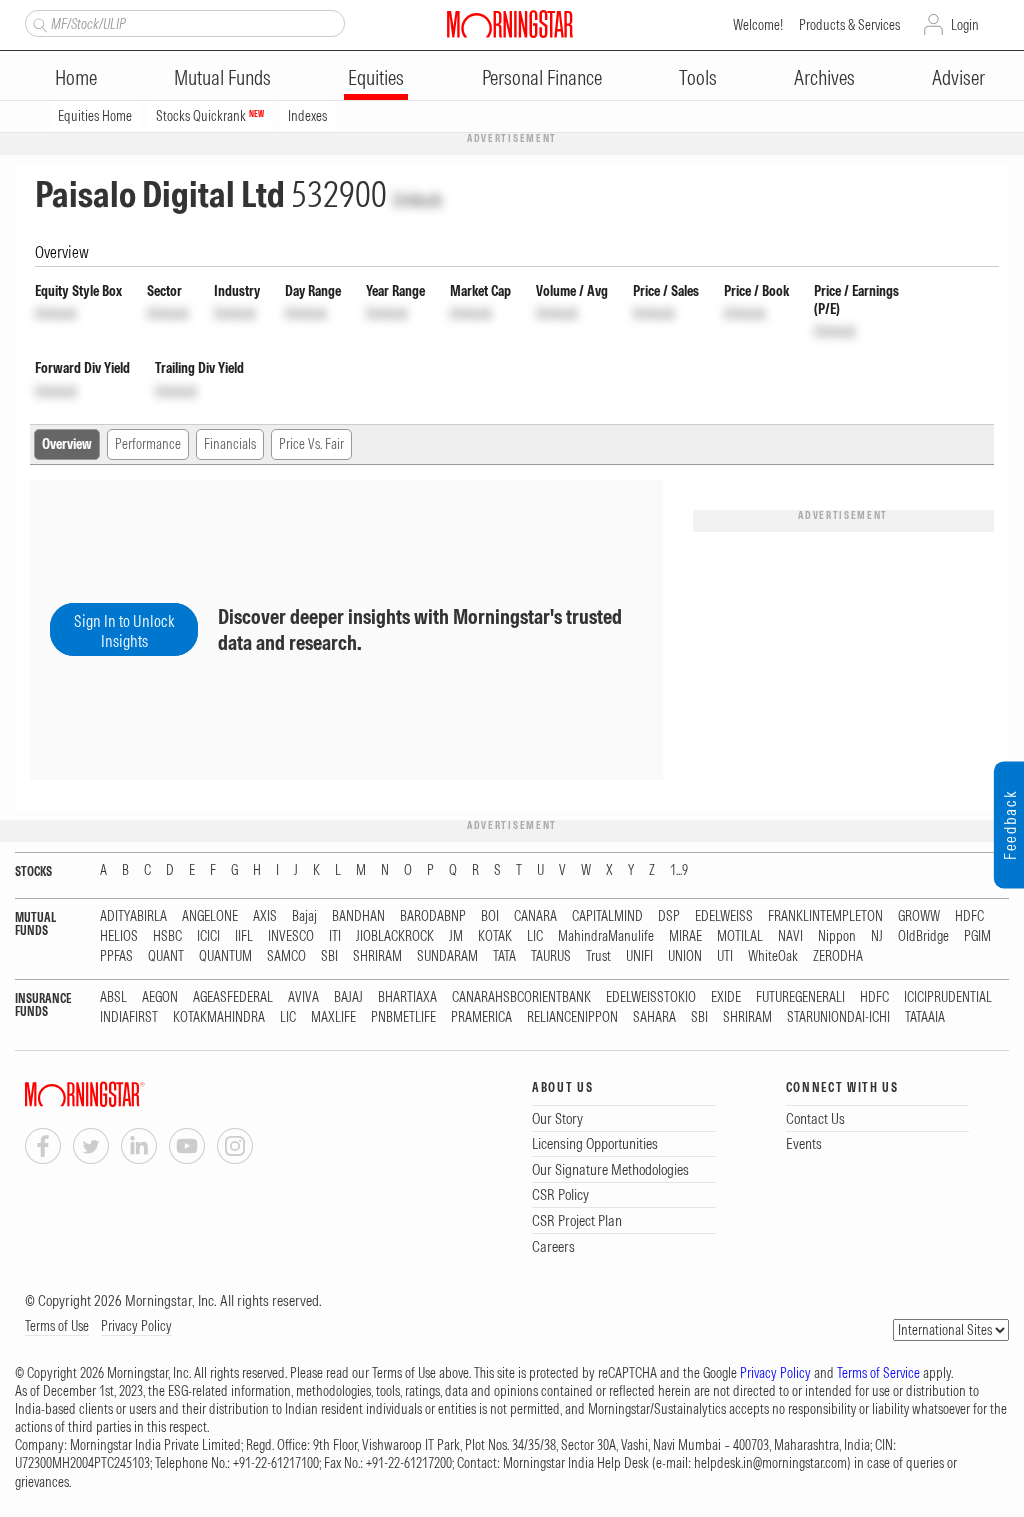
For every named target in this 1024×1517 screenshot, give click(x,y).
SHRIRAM (377, 956)
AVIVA (303, 997)
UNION (685, 956)
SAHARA (654, 1017)
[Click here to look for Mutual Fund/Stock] (37, 23)
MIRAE (685, 936)
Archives (824, 77)
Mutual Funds (222, 77)
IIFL (244, 936)
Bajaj (304, 916)
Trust (598, 956)
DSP (669, 916)
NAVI (790, 936)
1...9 (679, 870)
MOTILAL (740, 936)
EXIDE (726, 997)
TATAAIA (925, 1017)
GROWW (919, 916)
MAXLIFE (333, 1017)
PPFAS (116, 956)
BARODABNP (433, 916)
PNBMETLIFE (403, 1017)
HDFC (969, 916)
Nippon (837, 936)
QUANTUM (225, 956)
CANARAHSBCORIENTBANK (521, 997)
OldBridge (923, 936)
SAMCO (286, 956)
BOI (490, 916)
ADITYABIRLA (133, 916)
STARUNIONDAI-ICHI (838, 1017)
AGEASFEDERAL (233, 997)
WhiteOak (773, 956)
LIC (535, 936)
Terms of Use (57, 1326)
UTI (725, 956)
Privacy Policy (136, 1326)
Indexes (307, 116)
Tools (698, 77)
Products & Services (849, 25)
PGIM (977, 936)
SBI (329, 956)
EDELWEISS (724, 916)
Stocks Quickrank (210, 116)
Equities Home (95, 116)
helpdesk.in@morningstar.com (770, 1463)
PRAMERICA (481, 1017)
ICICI (208, 936)
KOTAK (495, 936)
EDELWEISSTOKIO (651, 997)
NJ (877, 936)
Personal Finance (542, 77)
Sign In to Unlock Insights (124, 631)
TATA (504, 956)
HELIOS (119, 936)
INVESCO (291, 936)
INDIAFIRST (129, 1017)
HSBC (167, 936)
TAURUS (551, 956)
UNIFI (639, 956)
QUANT (166, 956)
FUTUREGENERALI (800, 997)
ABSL (113, 997)
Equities (376, 77)
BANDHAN (358, 916)
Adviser (958, 77)
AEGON (160, 997)
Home (76, 77)
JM (456, 936)
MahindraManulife (606, 936)
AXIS (265, 916)
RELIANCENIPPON (572, 1017)
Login (965, 25)
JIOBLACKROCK (395, 936)
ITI (335, 936)
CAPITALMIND (607, 916)
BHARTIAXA (407, 997)
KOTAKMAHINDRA (219, 1017)
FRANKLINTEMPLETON (825, 916)
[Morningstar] (125, 1094)
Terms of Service (878, 1373)
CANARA (535, 916)
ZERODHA (838, 956)
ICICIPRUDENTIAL (948, 997)
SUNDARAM (447, 956)
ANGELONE (210, 916)
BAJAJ (348, 997)
